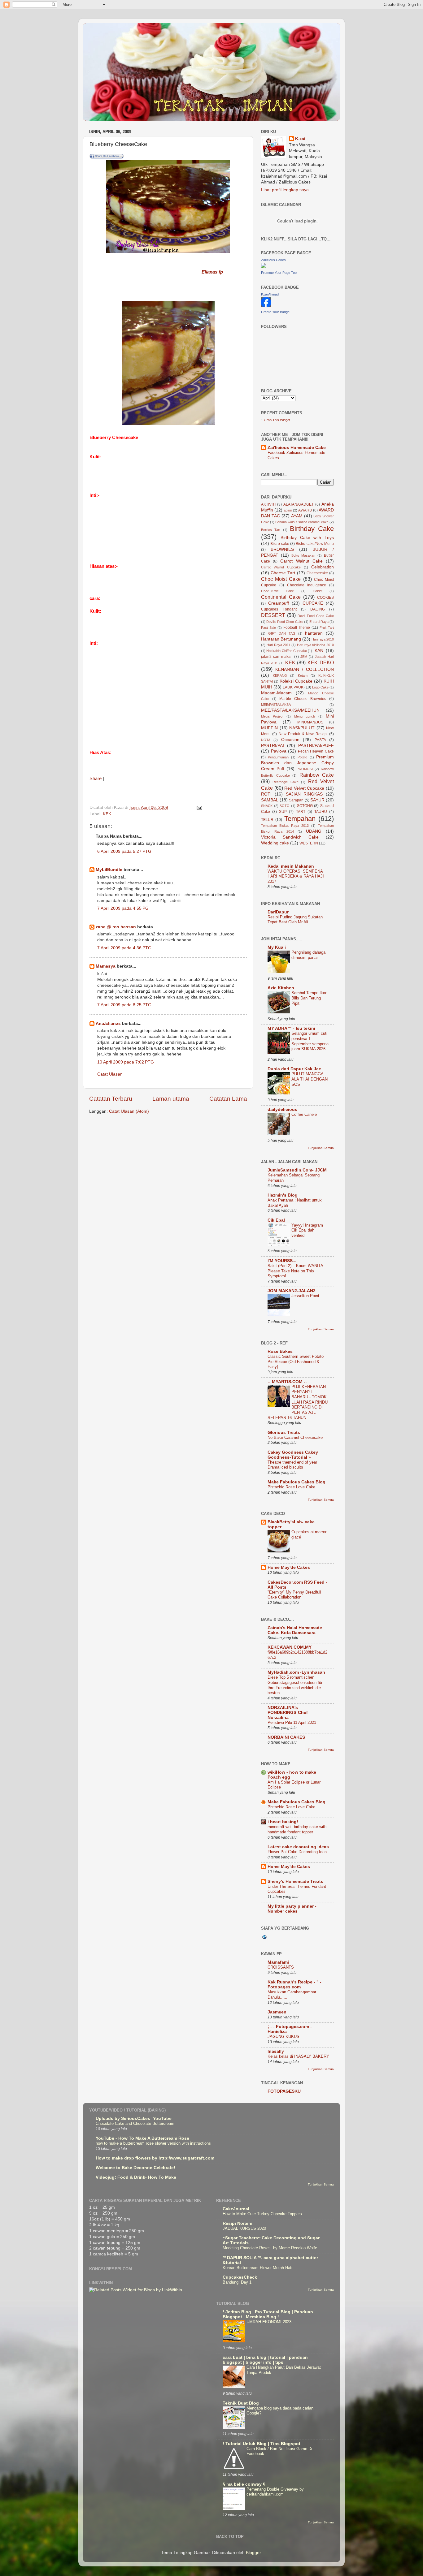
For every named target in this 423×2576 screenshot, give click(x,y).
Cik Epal (276, 1220)
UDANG (314, 831)
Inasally (276, 2051)
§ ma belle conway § (244, 2484)
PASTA (320, 740)
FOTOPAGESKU (284, 2091)
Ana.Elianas (108, 1023)
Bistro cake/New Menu (315, 544)
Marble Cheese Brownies (303, 699)
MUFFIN (269, 728)
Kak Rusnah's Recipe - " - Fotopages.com (294, 1985)
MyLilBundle (109, 870)
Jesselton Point (305, 1296)
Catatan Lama (228, 1099)
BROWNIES (282, 549)
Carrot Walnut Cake (301, 561)
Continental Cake (281, 597)
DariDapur (278, 912)
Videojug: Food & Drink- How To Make (136, 2177)
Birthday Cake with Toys (307, 538)
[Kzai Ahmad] (266, 306)
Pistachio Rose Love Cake (291, 1487)
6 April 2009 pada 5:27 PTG (124, 851)
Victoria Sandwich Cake (290, 837)
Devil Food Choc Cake (316, 616)
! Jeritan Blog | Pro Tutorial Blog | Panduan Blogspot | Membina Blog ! (268, 2314)
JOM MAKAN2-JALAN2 (292, 1291)
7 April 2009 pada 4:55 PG (123, 908)
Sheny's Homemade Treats (295, 1881)
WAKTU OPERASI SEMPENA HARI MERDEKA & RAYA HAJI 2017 (296, 876)
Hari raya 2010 (323, 639)
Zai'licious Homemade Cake (297, 448)
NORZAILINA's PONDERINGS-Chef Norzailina (288, 1713)
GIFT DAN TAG (282, 633)
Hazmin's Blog (283, 1195)
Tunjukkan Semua (321, 1148)
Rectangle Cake (285, 782)
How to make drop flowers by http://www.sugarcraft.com (155, 2158)
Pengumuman (278, 757)
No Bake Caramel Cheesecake (295, 1437)
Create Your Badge (275, 312)
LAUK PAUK (293, 687)
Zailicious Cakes (273, 260)
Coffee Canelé (304, 1114)
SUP (283, 812)
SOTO (285, 806)
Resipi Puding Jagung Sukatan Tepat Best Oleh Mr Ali (295, 920)
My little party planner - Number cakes (292, 1909)
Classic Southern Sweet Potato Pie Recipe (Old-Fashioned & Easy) (296, 1361)
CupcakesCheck (240, 2277)
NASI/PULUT (302, 728)
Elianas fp (212, 272)
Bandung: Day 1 (237, 2282)
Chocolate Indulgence (307, 585)
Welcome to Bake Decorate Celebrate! (135, 2168)
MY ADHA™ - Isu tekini (291, 1028)
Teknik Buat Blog (241, 2403)
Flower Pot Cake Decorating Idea (297, 1852)
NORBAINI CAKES (286, 1737)
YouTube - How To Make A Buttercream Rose (142, 2138)
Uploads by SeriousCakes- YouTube (134, 2119)
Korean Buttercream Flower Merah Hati (257, 2268)
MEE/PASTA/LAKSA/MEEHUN (290, 710)
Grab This (272, 420)
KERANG (280, 675)
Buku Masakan (303, 555)
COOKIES (325, 598)
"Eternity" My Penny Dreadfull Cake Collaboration (294, 1595)
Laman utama (171, 1099)
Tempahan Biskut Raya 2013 (285, 826)
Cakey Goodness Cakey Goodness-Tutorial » (293, 1455)
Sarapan (296, 800)
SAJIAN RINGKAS (304, 794)
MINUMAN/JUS (310, 722)
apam (288, 510)
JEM (304, 657)
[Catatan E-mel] (199, 807)
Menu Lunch (305, 716)
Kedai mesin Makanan (291, 866)
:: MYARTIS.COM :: (287, 1382)
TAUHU (321, 812)
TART (301, 812)
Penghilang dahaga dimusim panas (308, 955)
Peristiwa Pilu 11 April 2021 (292, 1722)
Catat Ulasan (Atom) (129, 1111)
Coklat (318, 591)
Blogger (253, 2553)
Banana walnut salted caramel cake (302, 522)
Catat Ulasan (110, 1074)
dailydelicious (282, 1109)
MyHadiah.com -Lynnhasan (296, 1672)
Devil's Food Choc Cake (285, 622)
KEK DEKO (321, 662)
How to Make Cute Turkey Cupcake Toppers (262, 2214)
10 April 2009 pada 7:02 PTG (126, 1062)
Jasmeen (277, 2012)
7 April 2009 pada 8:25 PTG (124, 1005)
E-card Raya (319, 622)
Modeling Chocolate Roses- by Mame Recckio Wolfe (270, 2248)
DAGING (318, 609)
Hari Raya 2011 (279, 645)
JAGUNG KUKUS (283, 2037)
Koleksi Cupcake (296, 681)
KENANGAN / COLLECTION (305, 669)
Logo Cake (320, 687)
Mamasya (106, 966)
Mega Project (272, 716)
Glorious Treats (284, 1433)
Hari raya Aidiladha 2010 (315, 645)
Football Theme (297, 628)
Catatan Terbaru (111, 1099)
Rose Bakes (280, 1351)
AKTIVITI (268, 504)
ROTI (266, 794)
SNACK (267, 806)
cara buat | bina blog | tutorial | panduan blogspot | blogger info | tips (265, 2360)
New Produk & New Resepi (303, 734)
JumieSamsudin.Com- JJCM (297, 1170)
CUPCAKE (313, 603)
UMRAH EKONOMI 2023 (269, 2322)
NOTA (266, 740)
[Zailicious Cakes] (264, 267)
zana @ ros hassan (116, 927)
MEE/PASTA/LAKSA (276, 705)
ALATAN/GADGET (299, 504)
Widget (285, 420)
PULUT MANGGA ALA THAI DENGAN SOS (310, 1079)
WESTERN (309, 843)
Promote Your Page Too (279, 273)
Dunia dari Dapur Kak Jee (294, 1069)
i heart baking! (283, 1822)
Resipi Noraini (238, 2223)
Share (96, 779)
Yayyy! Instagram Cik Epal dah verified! (307, 1230)
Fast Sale (268, 628)
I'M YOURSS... (282, 1261)
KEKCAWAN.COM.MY (290, 1647)
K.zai (300, 139)
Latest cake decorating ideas (298, 1847)
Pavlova (279, 751)
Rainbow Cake (317, 775)
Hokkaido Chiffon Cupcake (287, 651)
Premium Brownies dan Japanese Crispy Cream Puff (297, 763)
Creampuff (279, 603)
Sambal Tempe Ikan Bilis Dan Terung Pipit (309, 998)
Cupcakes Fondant (279, 609)
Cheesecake (317, 573)
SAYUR (317, 800)
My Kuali (277, 947)
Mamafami (278, 1962)
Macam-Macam (276, 693)
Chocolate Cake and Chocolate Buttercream (135, 2123)
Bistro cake (280, 544)
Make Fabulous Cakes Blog (297, 1482)
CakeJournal (236, 2209)
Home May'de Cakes (289, 1567)
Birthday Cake (312, 529)
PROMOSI (305, 769)
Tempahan (300, 819)
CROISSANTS (281, 1967)
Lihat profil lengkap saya (285, 190)
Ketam (303, 675)
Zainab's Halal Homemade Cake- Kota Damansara (295, 1630)
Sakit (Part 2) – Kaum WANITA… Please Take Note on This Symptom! (297, 1271)
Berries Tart (271, 530)
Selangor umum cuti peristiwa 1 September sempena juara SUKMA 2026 (310, 1041)
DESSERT (273, 615)
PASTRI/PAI (273, 746)
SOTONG (305, 806)
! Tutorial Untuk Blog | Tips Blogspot (262, 2444)
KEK (107, 814)
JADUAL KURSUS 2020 (244, 2228)
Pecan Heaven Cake (316, 751)
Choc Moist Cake (281, 579)
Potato (302, 757)
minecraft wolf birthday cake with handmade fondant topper (297, 1829)
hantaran (314, 633)
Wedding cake (275, 843)
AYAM (297, 516)
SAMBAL (270, 800)
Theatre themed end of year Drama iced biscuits (292, 1465)
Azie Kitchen (281, 988)
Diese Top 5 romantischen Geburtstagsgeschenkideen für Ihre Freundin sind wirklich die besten (295, 1685)
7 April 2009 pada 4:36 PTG (124, 948)
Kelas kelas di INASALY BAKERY (298, 2056)
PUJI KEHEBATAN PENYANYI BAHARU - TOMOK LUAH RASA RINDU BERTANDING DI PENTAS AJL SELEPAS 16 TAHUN (298, 1402)
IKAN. (319, 651)
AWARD (305, 510)
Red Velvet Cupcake (304, 788)
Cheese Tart (283, 573)
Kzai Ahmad (270, 294)
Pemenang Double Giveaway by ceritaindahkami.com (275, 2492)
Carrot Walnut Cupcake (281, 567)
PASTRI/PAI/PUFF (316, 746)
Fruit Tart (327, 628)
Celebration (323, 567)
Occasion (290, 740)
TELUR (267, 820)
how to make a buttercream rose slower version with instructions (153, 2143)
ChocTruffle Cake (277, 591)
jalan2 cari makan (277, 657)
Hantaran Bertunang (281, 639)
